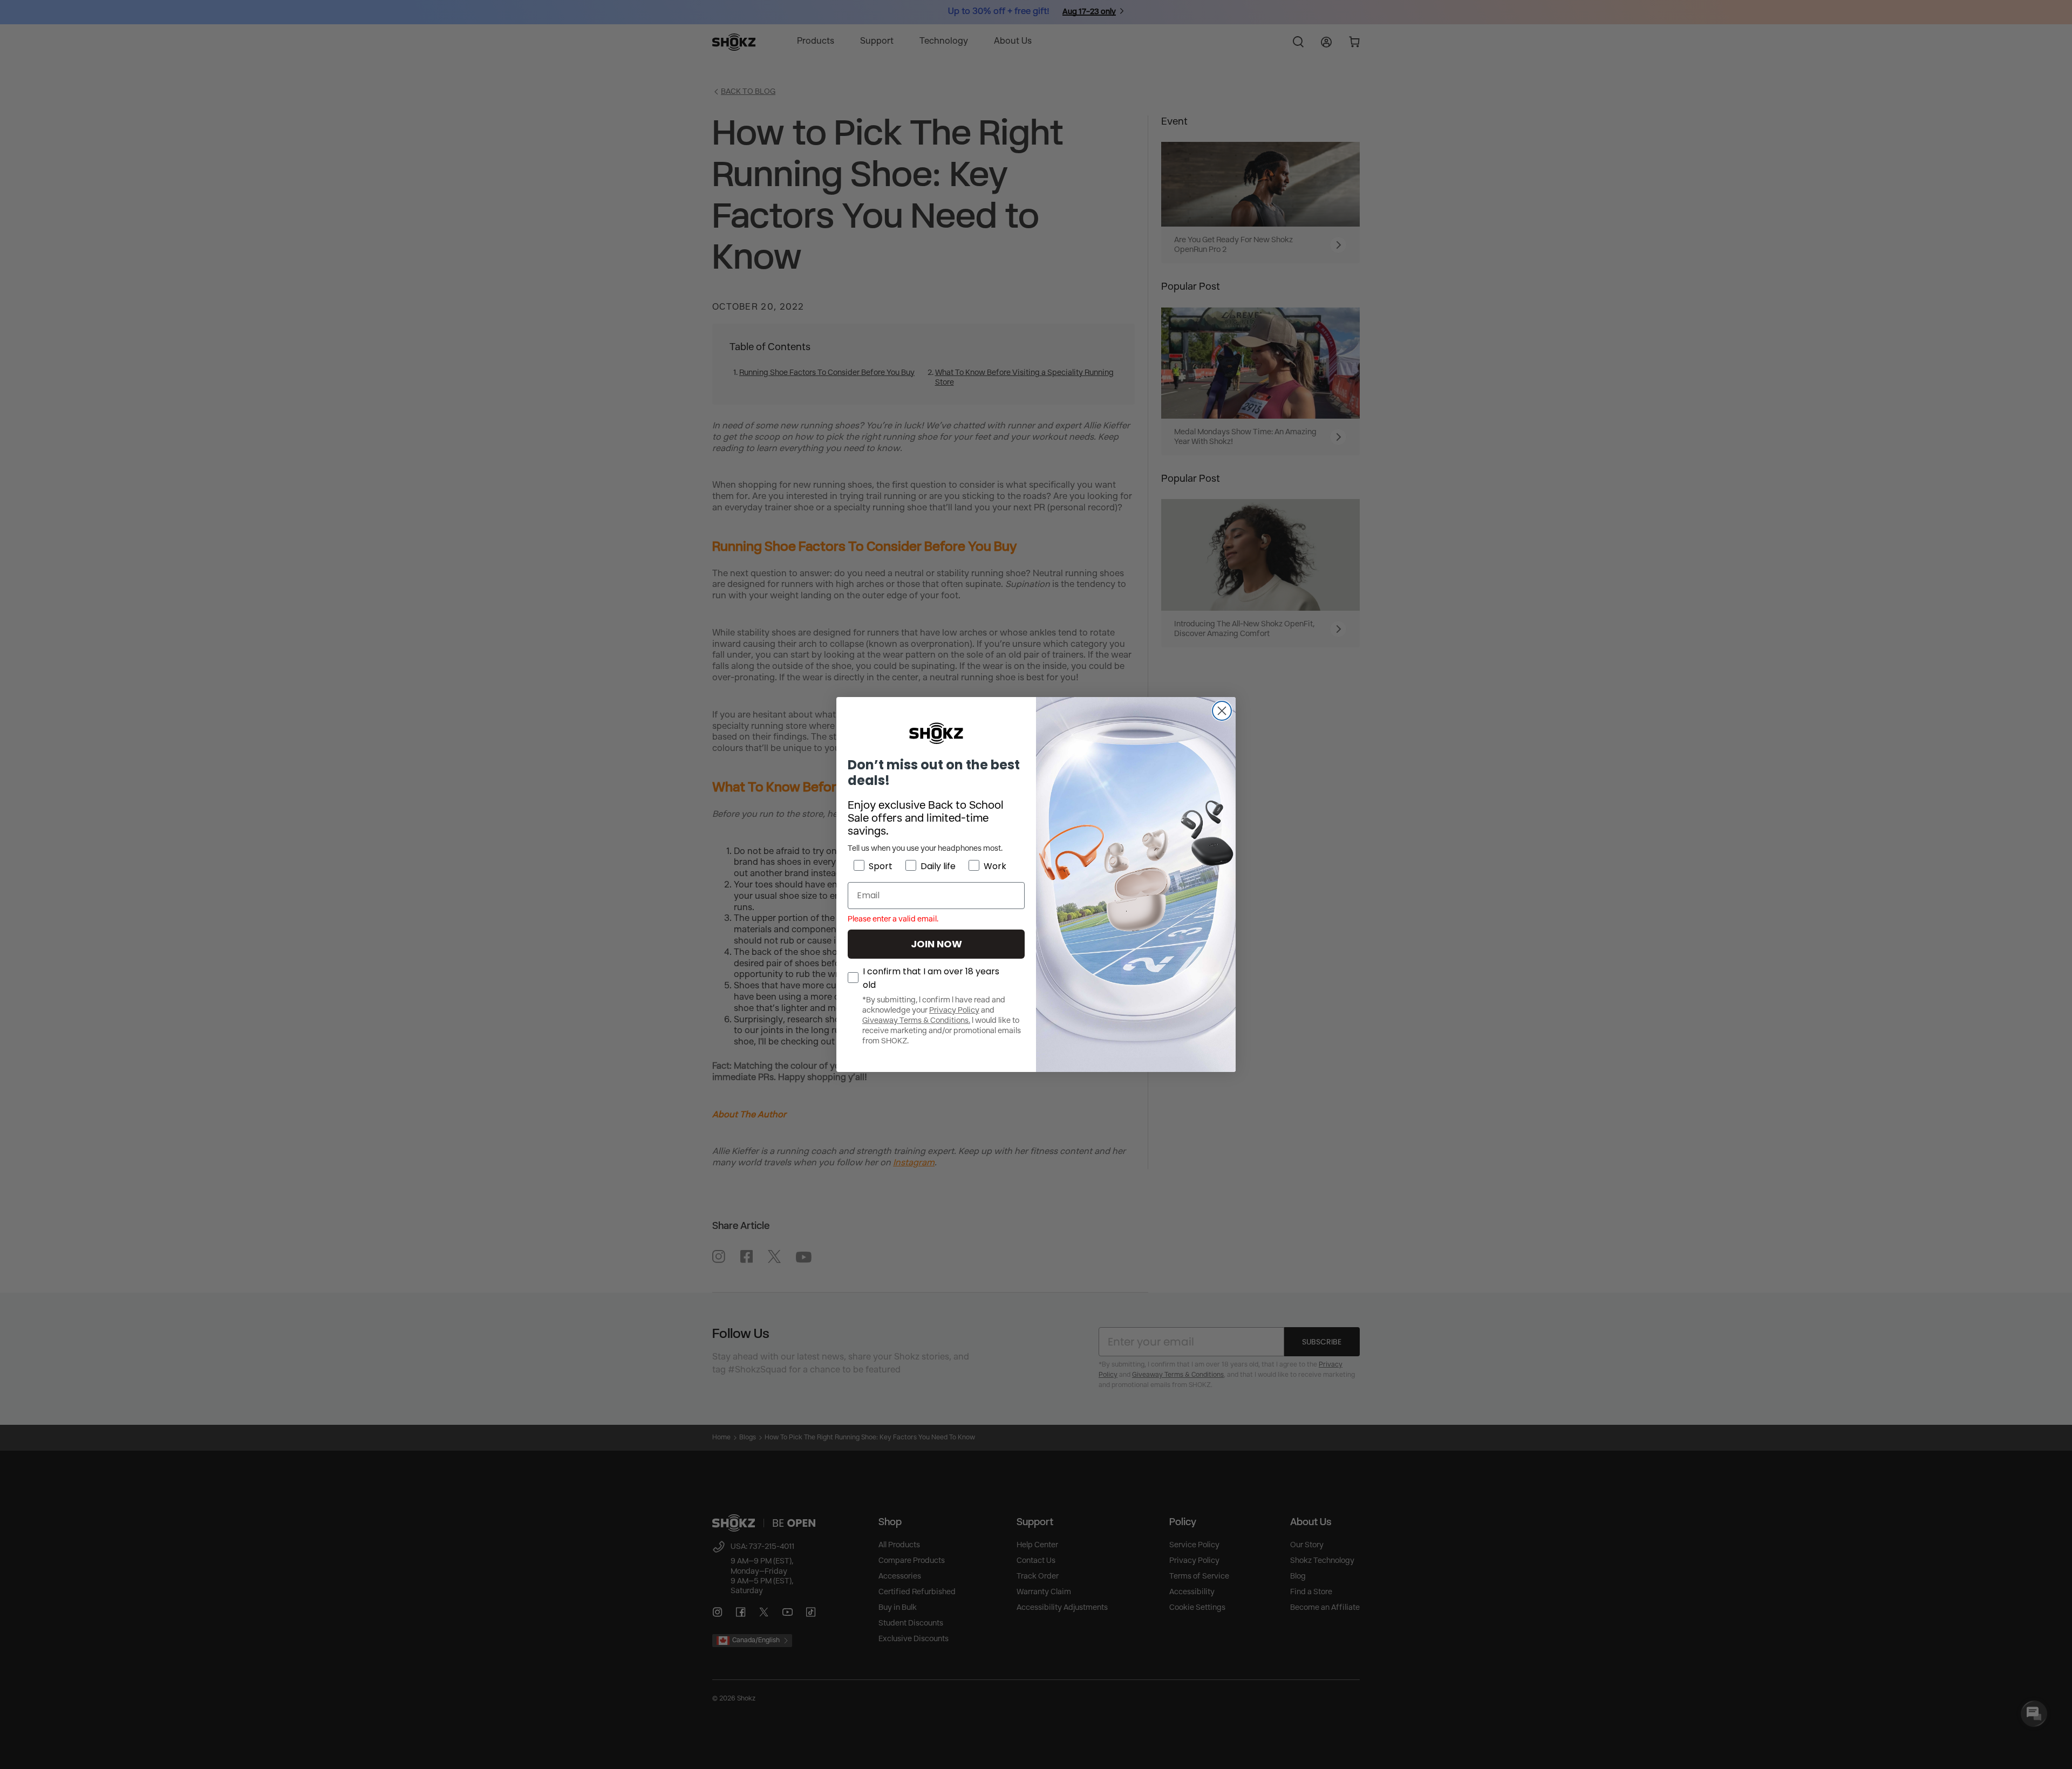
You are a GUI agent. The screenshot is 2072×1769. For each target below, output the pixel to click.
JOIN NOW (936, 944)
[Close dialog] (1222, 711)
